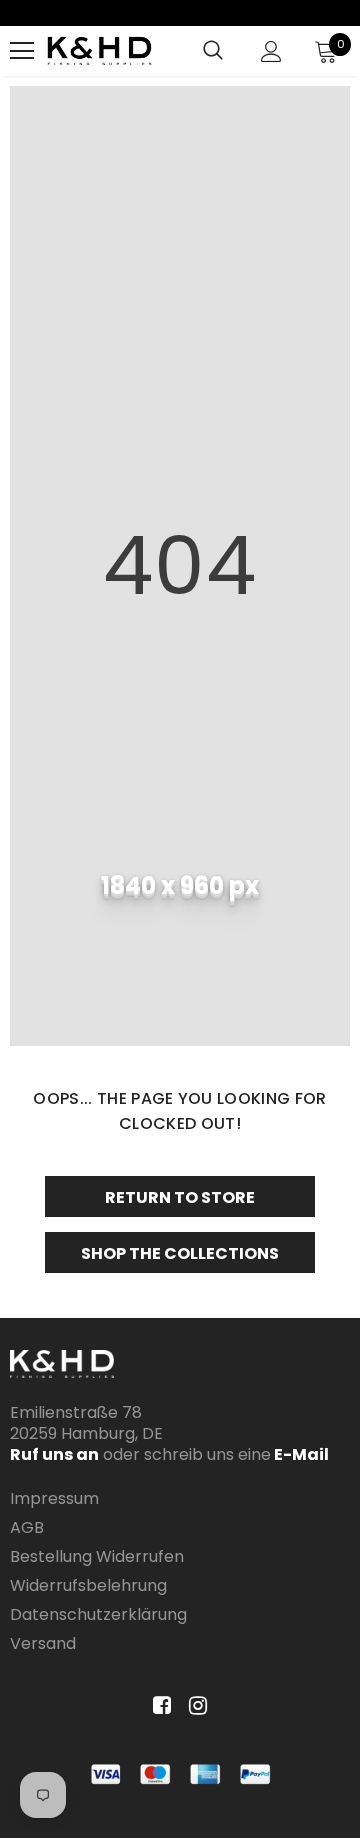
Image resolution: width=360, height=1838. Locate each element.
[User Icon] (271, 51)
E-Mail (300, 1454)
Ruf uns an (54, 1454)
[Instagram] (194, 1706)
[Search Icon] (213, 51)
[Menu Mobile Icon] (22, 51)
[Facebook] (158, 1706)
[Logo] (99, 50)
